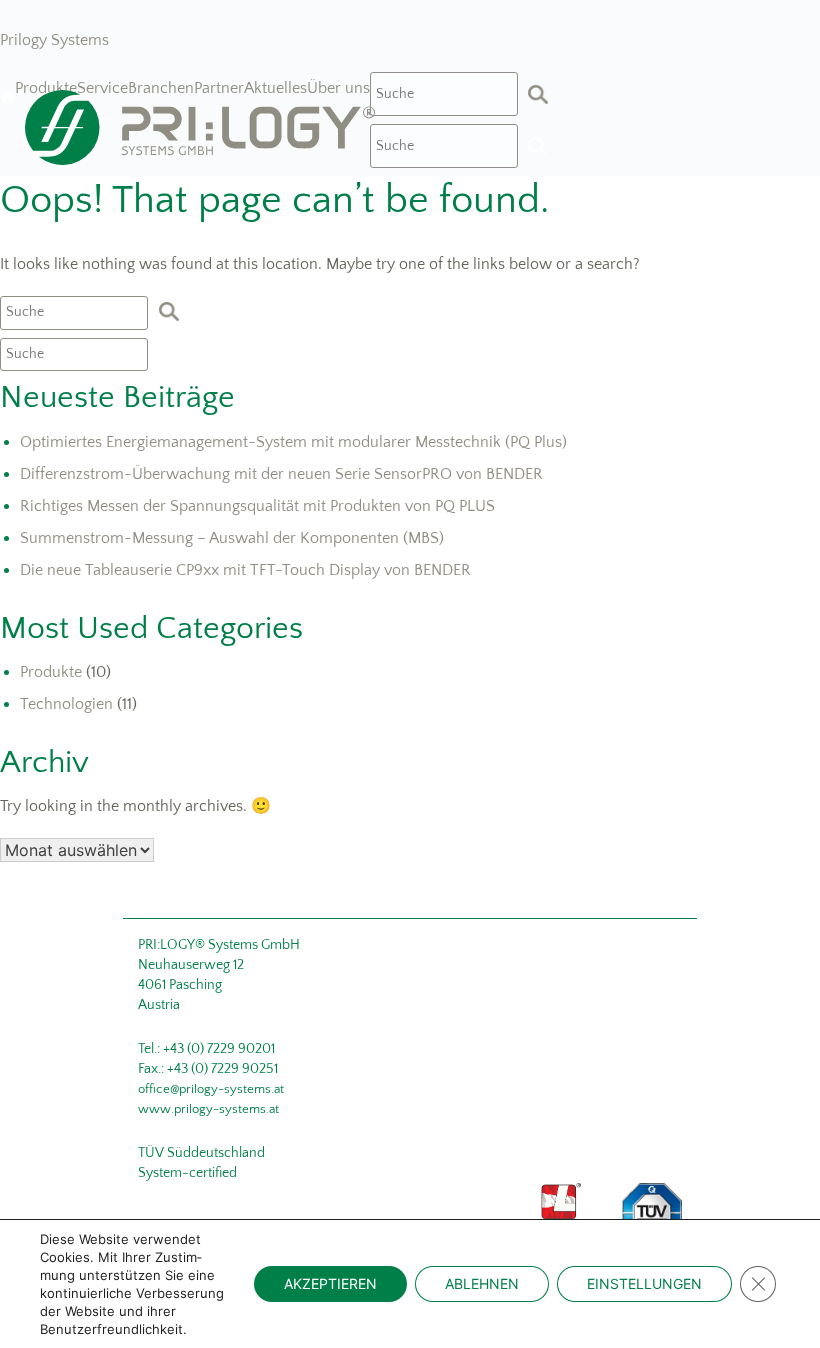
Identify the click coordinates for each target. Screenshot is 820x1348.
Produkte (46, 88)
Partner (219, 88)
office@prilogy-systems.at (211, 1089)
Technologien (66, 704)
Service (102, 88)
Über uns (338, 88)
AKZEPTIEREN (330, 1283)
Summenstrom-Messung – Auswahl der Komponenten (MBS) (232, 538)
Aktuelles (275, 88)
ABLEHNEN (482, 1283)
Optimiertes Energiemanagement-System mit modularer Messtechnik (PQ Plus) (293, 442)
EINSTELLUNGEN (644, 1283)
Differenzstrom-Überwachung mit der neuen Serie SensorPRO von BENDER (281, 474)
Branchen (161, 88)
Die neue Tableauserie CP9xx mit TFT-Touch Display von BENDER (245, 570)
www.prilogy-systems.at (208, 1109)
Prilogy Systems (54, 40)
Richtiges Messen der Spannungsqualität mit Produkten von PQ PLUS (257, 506)
